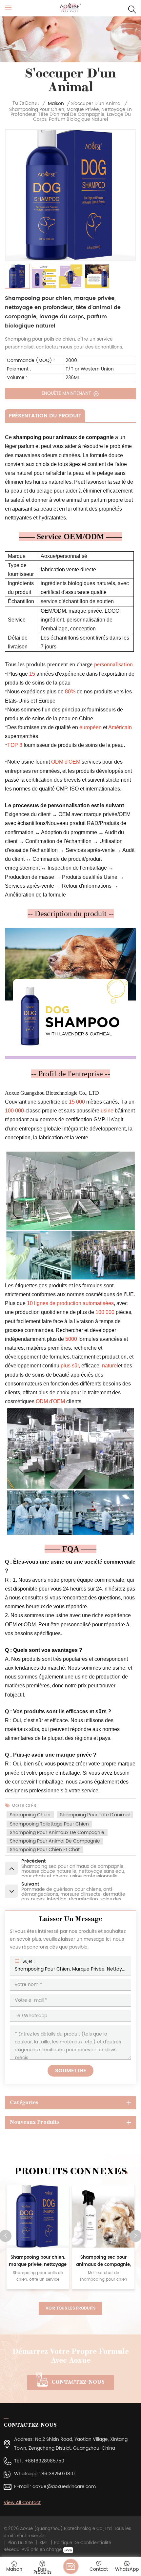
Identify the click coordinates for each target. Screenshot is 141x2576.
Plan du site (20, 2543)
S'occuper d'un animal (96, 104)
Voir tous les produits (70, 2308)
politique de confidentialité (83, 2543)
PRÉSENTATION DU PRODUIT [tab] (45, 416)
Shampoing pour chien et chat (45, 1850)
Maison (56, 104)
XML (43, 2543)
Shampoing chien (30, 1815)
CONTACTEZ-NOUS (78, 2382)
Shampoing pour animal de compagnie (55, 1841)
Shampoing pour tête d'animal (95, 1815)
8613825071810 (58, 2474)
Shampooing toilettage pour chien (49, 1824)
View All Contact (22, 2503)
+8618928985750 (44, 2461)
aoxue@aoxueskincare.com (64, 2487)
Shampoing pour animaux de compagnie (57, 1833)
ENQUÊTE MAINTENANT (67, 393)
